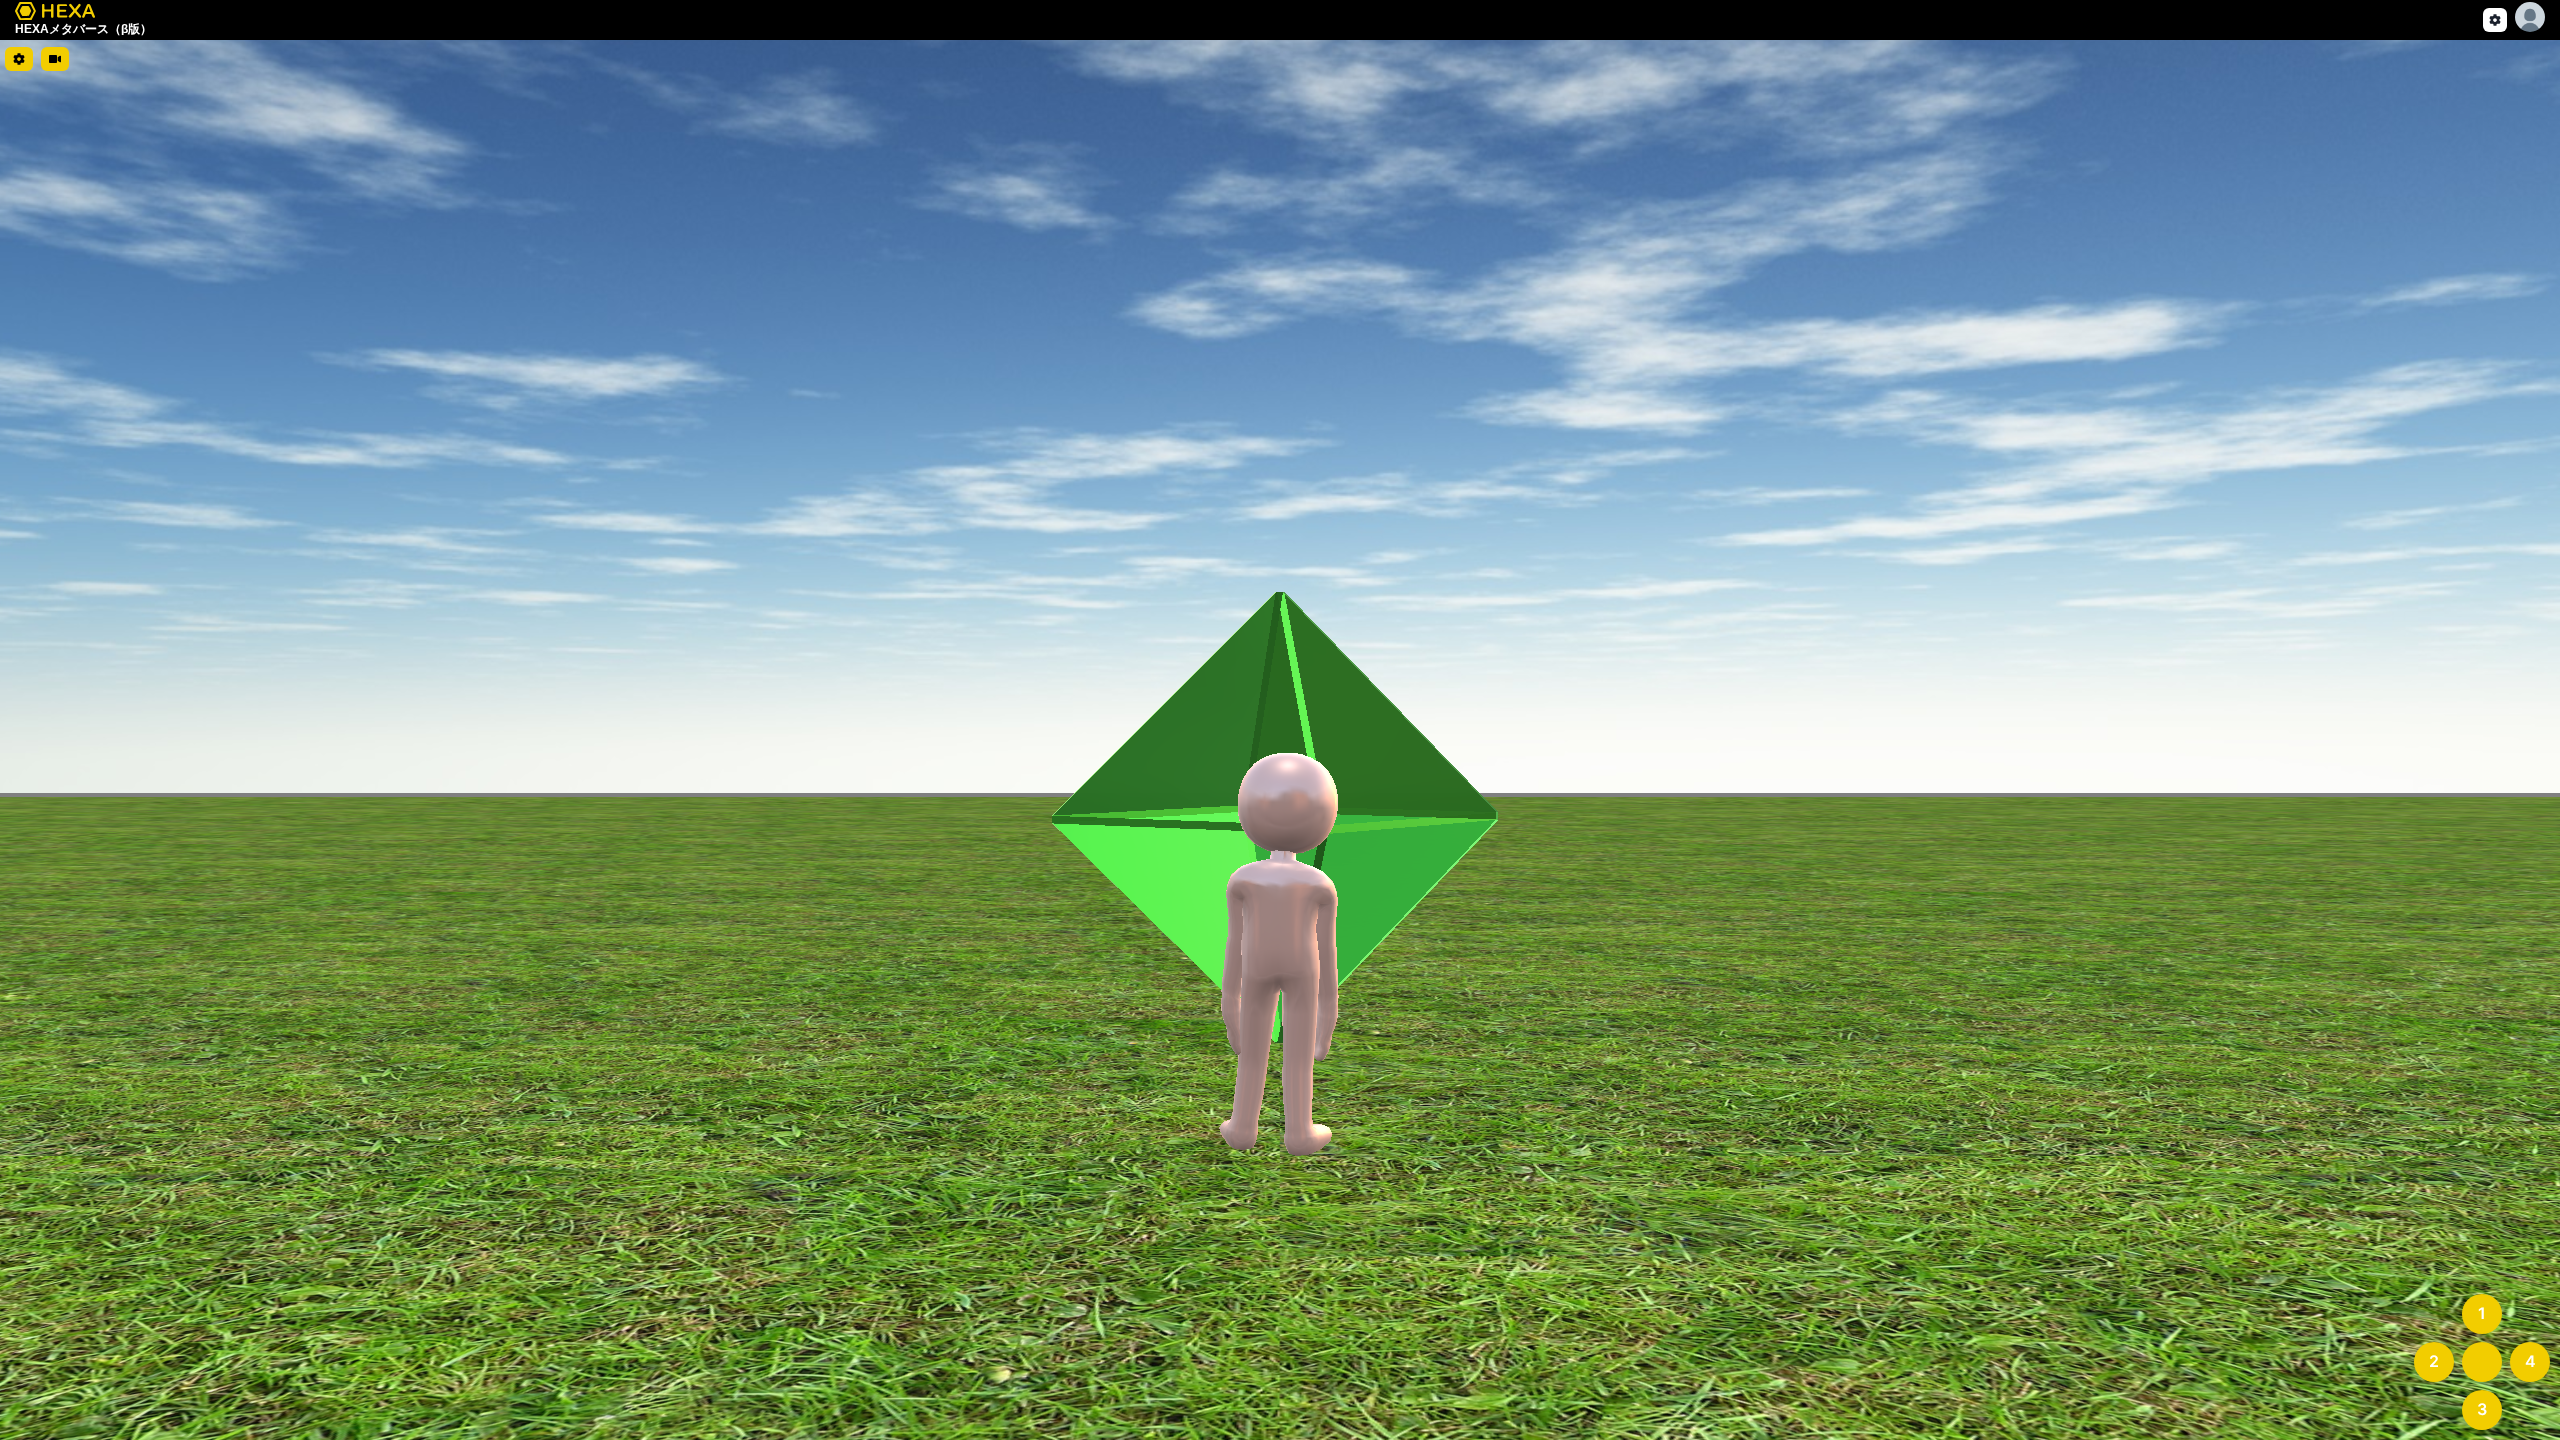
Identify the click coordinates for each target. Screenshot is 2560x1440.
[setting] (2495, 20)
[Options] (2530, 17)
